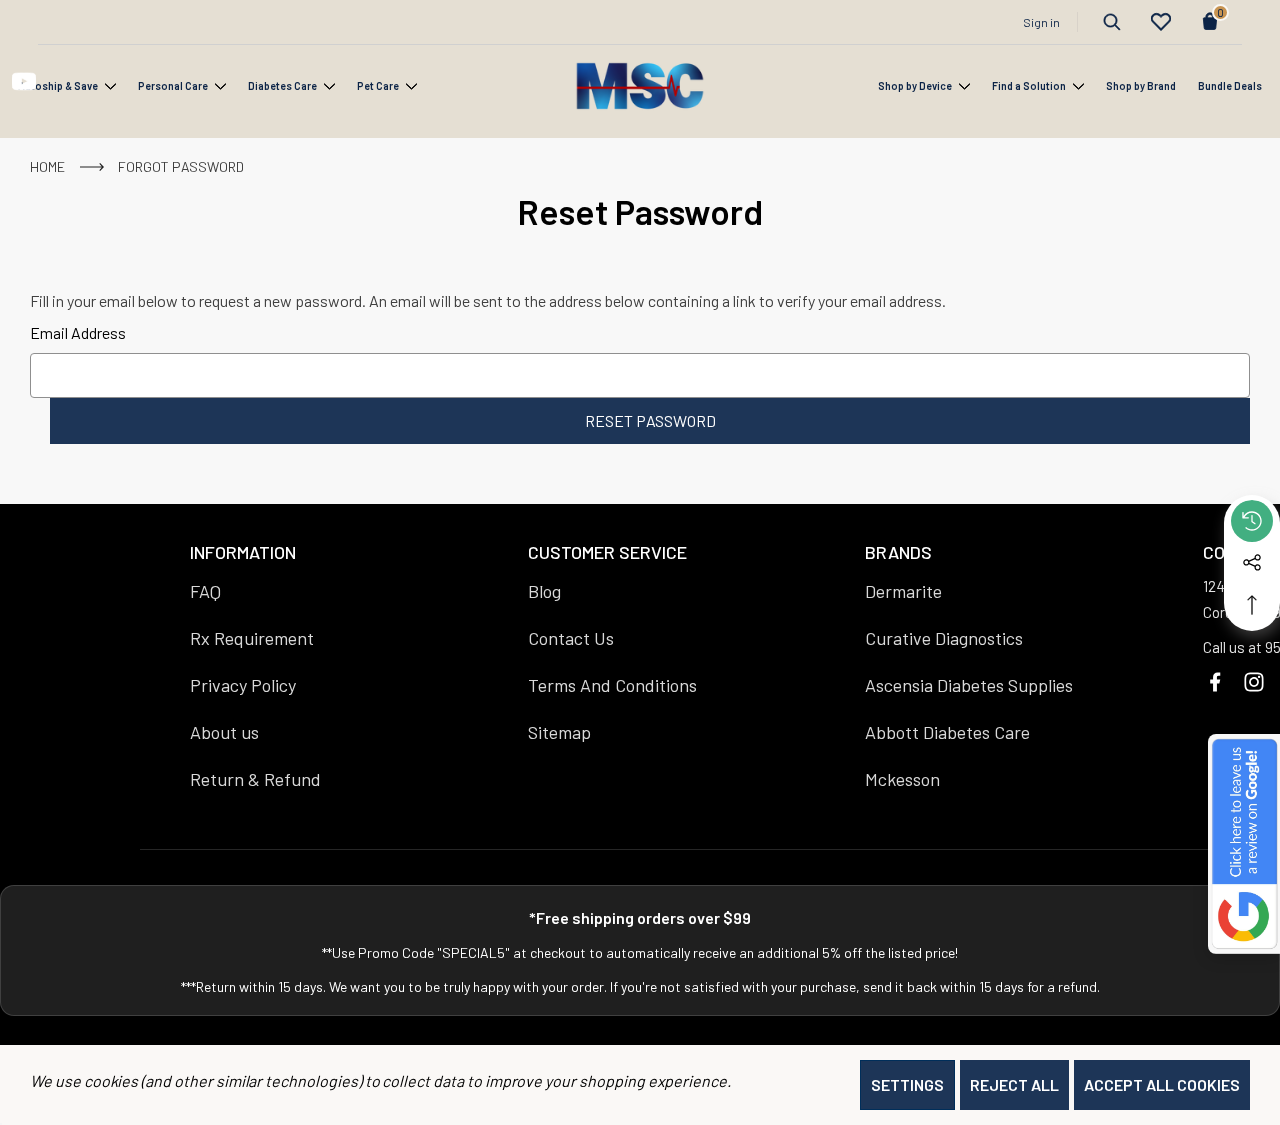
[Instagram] (1254, 682)
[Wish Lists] (1161, 22)
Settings (907, 1084)
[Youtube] (24, 82)
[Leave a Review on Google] (1244, 844)
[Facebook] (1215, 682)
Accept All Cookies (1162, 1084)
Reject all (1014, 1084)
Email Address (78, 332)
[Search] (1112, 22)
